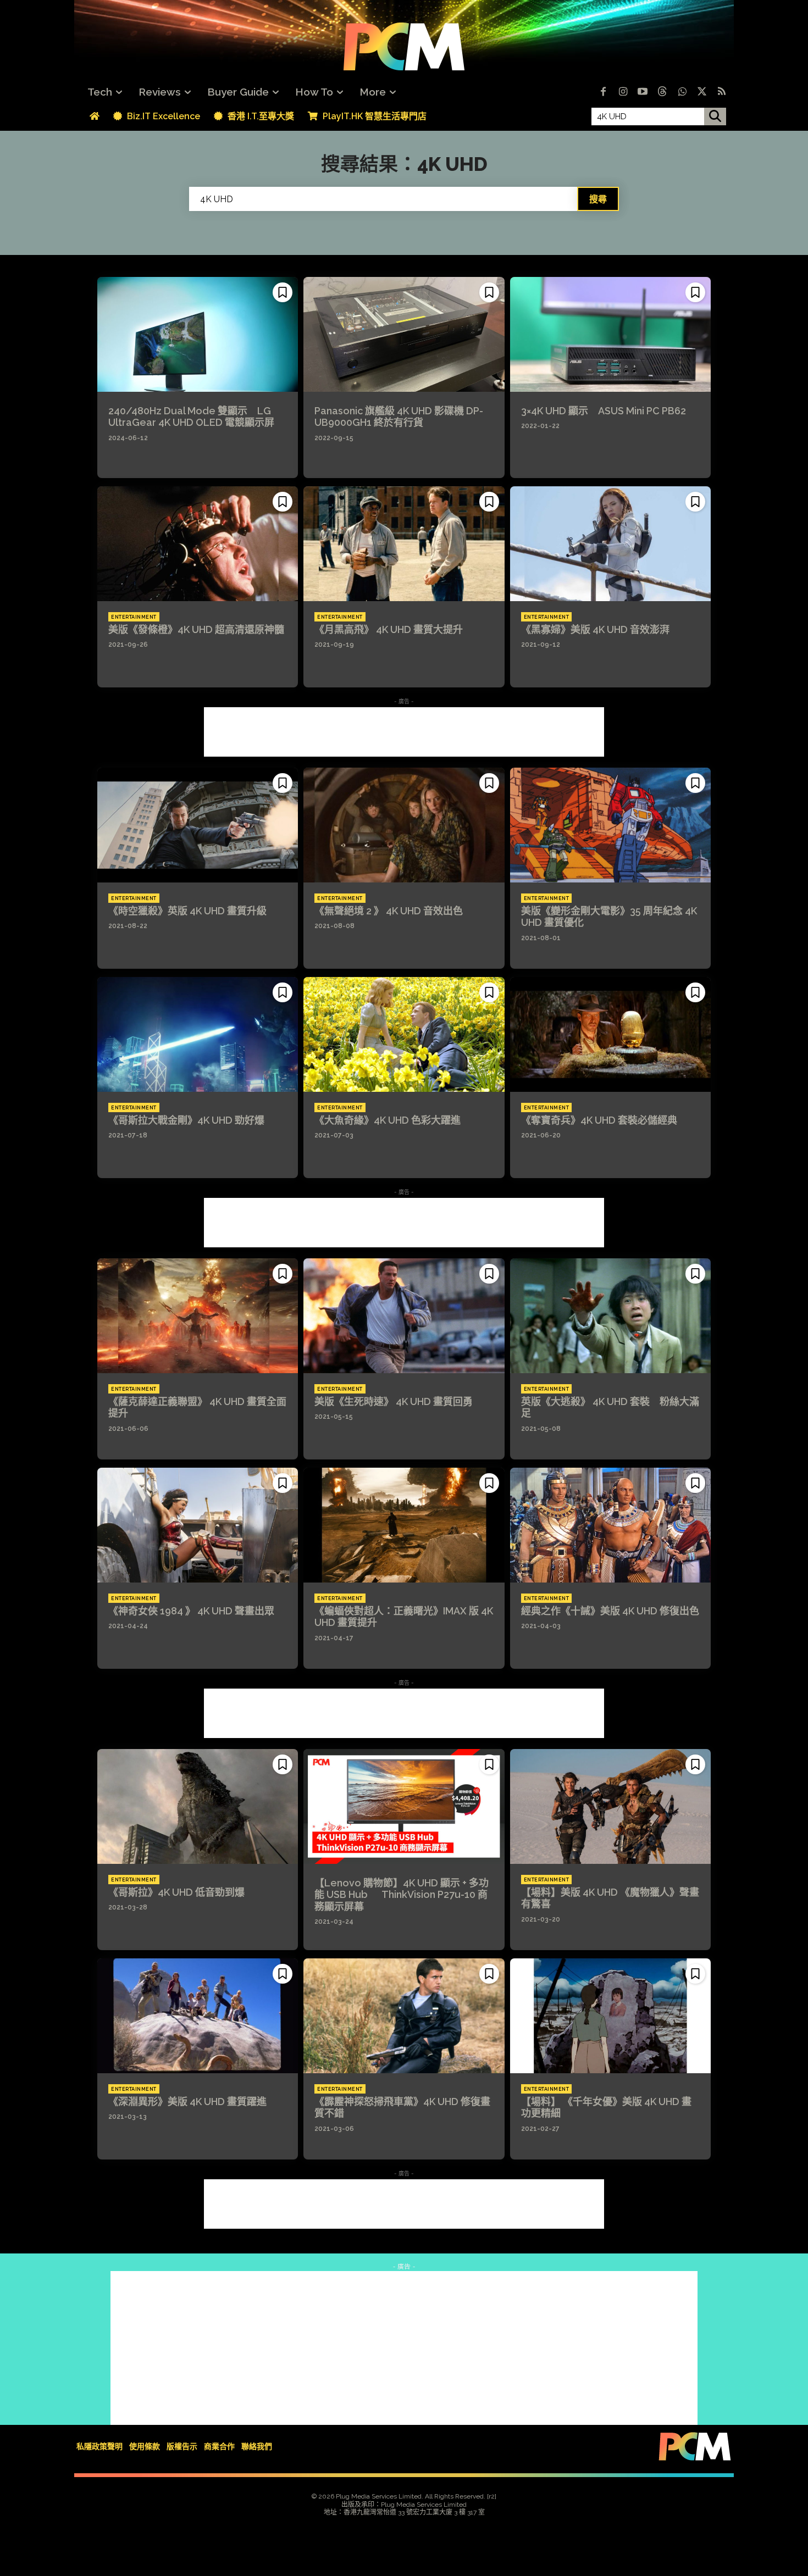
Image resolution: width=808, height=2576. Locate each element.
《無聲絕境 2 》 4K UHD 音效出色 (389, 911)
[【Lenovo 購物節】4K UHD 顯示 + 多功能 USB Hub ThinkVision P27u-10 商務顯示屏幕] (404, 1806)
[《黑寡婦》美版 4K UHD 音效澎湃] (610, 543)
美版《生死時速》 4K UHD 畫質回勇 (394, 1401)
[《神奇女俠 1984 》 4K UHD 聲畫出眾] (198, 1525)
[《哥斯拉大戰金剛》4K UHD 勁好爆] (198, 1034)
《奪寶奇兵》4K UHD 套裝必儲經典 (599, 1120)
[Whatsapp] (682, 92)
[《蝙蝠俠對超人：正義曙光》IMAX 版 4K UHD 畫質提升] (404, 1525)
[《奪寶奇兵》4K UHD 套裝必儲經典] (610, 1034)
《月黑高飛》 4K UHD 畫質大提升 (389, 629)
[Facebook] (603, 92)
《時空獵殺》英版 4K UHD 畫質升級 (187, 911)
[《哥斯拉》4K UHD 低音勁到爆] (198, 1806)
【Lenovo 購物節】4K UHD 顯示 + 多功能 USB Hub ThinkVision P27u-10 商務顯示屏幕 (402, 1895)
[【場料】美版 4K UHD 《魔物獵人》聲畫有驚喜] (610, 1806)
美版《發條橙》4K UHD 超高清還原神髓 (196, 629)
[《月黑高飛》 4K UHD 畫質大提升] (404, 543)
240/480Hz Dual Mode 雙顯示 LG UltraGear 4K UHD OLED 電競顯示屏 (191, 417)
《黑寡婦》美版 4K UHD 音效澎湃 (595, 629)
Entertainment (134, 617)
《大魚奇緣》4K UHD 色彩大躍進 (388, 1120)
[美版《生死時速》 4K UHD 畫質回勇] (404, 1315)
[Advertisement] (404, 732)
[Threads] (662, 92)
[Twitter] (702, 92)
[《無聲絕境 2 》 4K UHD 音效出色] (404, 825)
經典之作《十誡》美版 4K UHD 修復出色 (610, 1611)
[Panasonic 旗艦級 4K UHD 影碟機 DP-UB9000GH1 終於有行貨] (404, 334)
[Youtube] (643, 92)
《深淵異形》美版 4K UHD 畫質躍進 (187, 2102)
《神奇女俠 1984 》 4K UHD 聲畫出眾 (191, 1611)
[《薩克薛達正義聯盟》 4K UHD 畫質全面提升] (198, 1315)
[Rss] (722, 92)
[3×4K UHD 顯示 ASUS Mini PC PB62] (610, 334)
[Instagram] (623, 92)
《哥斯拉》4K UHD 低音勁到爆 (176, 1892)
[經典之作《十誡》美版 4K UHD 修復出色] (610, 1525)
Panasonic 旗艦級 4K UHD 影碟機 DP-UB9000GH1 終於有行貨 (399, 417)
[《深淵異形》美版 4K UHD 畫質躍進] (198, 2016)
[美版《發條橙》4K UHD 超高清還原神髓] (198, 543)
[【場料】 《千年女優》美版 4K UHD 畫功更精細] (610, 2016)
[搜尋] (715, 116)
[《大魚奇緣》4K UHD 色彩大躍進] (404, 1034)
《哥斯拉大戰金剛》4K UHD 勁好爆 (186, 1120)
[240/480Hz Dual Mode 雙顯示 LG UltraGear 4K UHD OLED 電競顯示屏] (198, 334)
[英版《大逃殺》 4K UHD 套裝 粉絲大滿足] (610, 1315)
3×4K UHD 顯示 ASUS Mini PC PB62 (604, 411)
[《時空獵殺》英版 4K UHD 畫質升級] (198, 825)
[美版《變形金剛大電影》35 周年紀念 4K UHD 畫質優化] (610, 825)
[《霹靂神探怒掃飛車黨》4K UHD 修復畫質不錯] (404, 2016)
